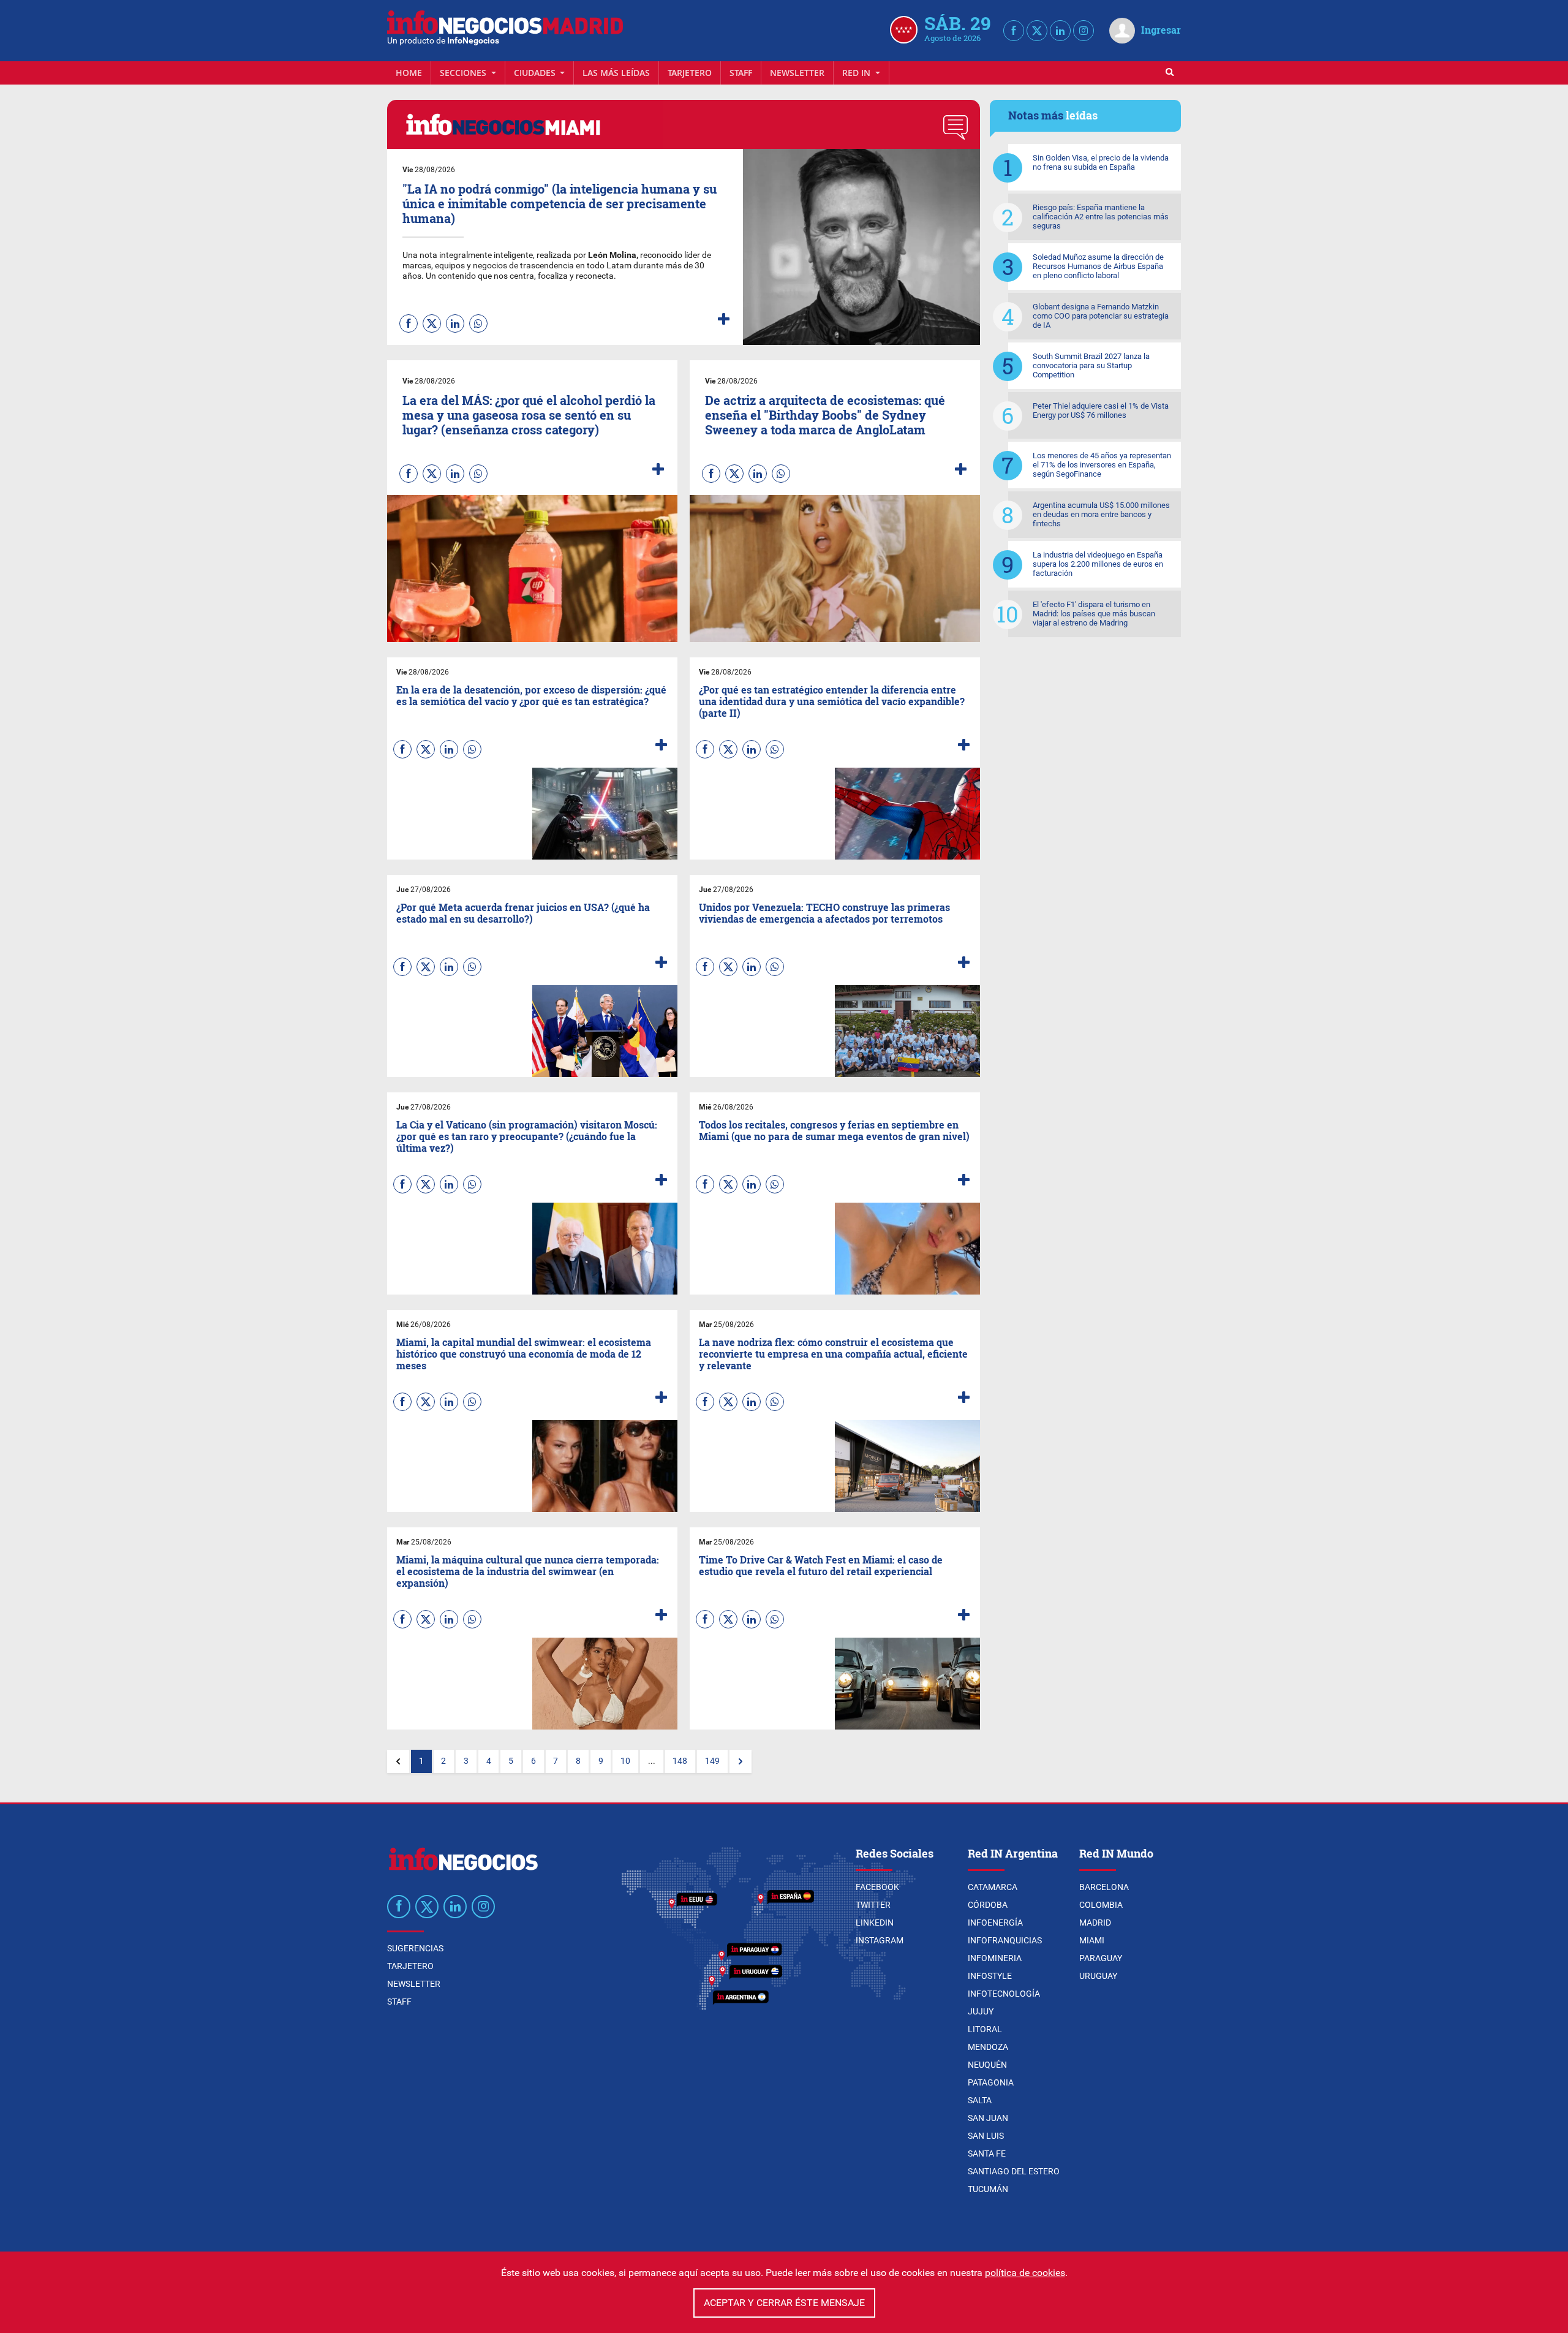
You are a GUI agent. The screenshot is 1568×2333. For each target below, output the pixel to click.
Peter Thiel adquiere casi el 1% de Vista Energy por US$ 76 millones (1101, 410)
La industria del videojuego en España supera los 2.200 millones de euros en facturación (1098, 564)
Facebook (877, 1887)
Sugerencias (415, 1948)
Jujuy (981, 2011)
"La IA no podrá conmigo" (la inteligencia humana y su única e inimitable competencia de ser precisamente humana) (560, 203)
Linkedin (875, 1923)
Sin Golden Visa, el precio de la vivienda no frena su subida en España (1101, 162)
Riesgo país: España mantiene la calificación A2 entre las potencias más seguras (1101, 217)
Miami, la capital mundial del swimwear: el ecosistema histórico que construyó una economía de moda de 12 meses (524, 1354)
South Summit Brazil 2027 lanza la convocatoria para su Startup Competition (1091, 365)
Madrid (1095, 1923)
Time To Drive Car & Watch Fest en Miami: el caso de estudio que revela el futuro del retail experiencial (821, 1565)
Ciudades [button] (536, 73)
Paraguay (1101, 1958)
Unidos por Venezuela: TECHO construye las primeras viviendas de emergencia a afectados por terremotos (824, 913)
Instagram (880, 1940)
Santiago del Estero (1014, 2171)
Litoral (985, 2029)
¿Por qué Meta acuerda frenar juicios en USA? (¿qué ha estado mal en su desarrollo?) (523, 913)
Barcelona (1104, 1887)
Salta (980, 2100)
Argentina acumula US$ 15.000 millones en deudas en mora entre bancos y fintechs (1101, 514)
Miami (1092, 1940)
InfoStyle (990, 1976)
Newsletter (797, 73)
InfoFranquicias (1005, 1940)
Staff (741, 73)
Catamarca (993, 1887)
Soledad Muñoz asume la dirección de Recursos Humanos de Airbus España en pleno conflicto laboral (1098, 266)
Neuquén (987, 2065)
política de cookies (1025, 2273)
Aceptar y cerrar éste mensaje (784, 2303)
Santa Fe (987, 2153)
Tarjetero (690, 73)
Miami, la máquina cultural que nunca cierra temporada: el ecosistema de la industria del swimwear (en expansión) (528, 1571)
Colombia (1101, 1905)
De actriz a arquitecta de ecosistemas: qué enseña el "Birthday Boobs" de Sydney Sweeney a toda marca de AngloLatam (825, 415)
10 (625, 1761)
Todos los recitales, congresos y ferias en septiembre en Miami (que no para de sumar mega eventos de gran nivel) (834, 1130)
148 (680, 1761)
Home (409, 73)
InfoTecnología (1004, 1994)
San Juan (988, 2118)
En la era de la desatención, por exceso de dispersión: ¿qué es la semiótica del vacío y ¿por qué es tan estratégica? (531, 695)
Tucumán (988, 2189)
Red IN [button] (858, 73)
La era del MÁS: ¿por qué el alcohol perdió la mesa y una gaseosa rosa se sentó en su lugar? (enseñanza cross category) (529, 415)
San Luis (986, 2136)
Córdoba (988, 1905)
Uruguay (1098, 1976)
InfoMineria (995, 1958)
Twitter (873, 1905)
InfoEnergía (995, 1923)
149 (712, 1761)
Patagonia (991, 2082)
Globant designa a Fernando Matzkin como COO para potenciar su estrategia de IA (1101, 316)
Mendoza (988, 2047)
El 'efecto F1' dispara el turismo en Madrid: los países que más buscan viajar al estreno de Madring (1094, 614)
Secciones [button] (464, 73)
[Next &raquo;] (741, 1761)
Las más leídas (616, 73)
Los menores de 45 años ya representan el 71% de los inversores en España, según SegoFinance (1102, 465)
